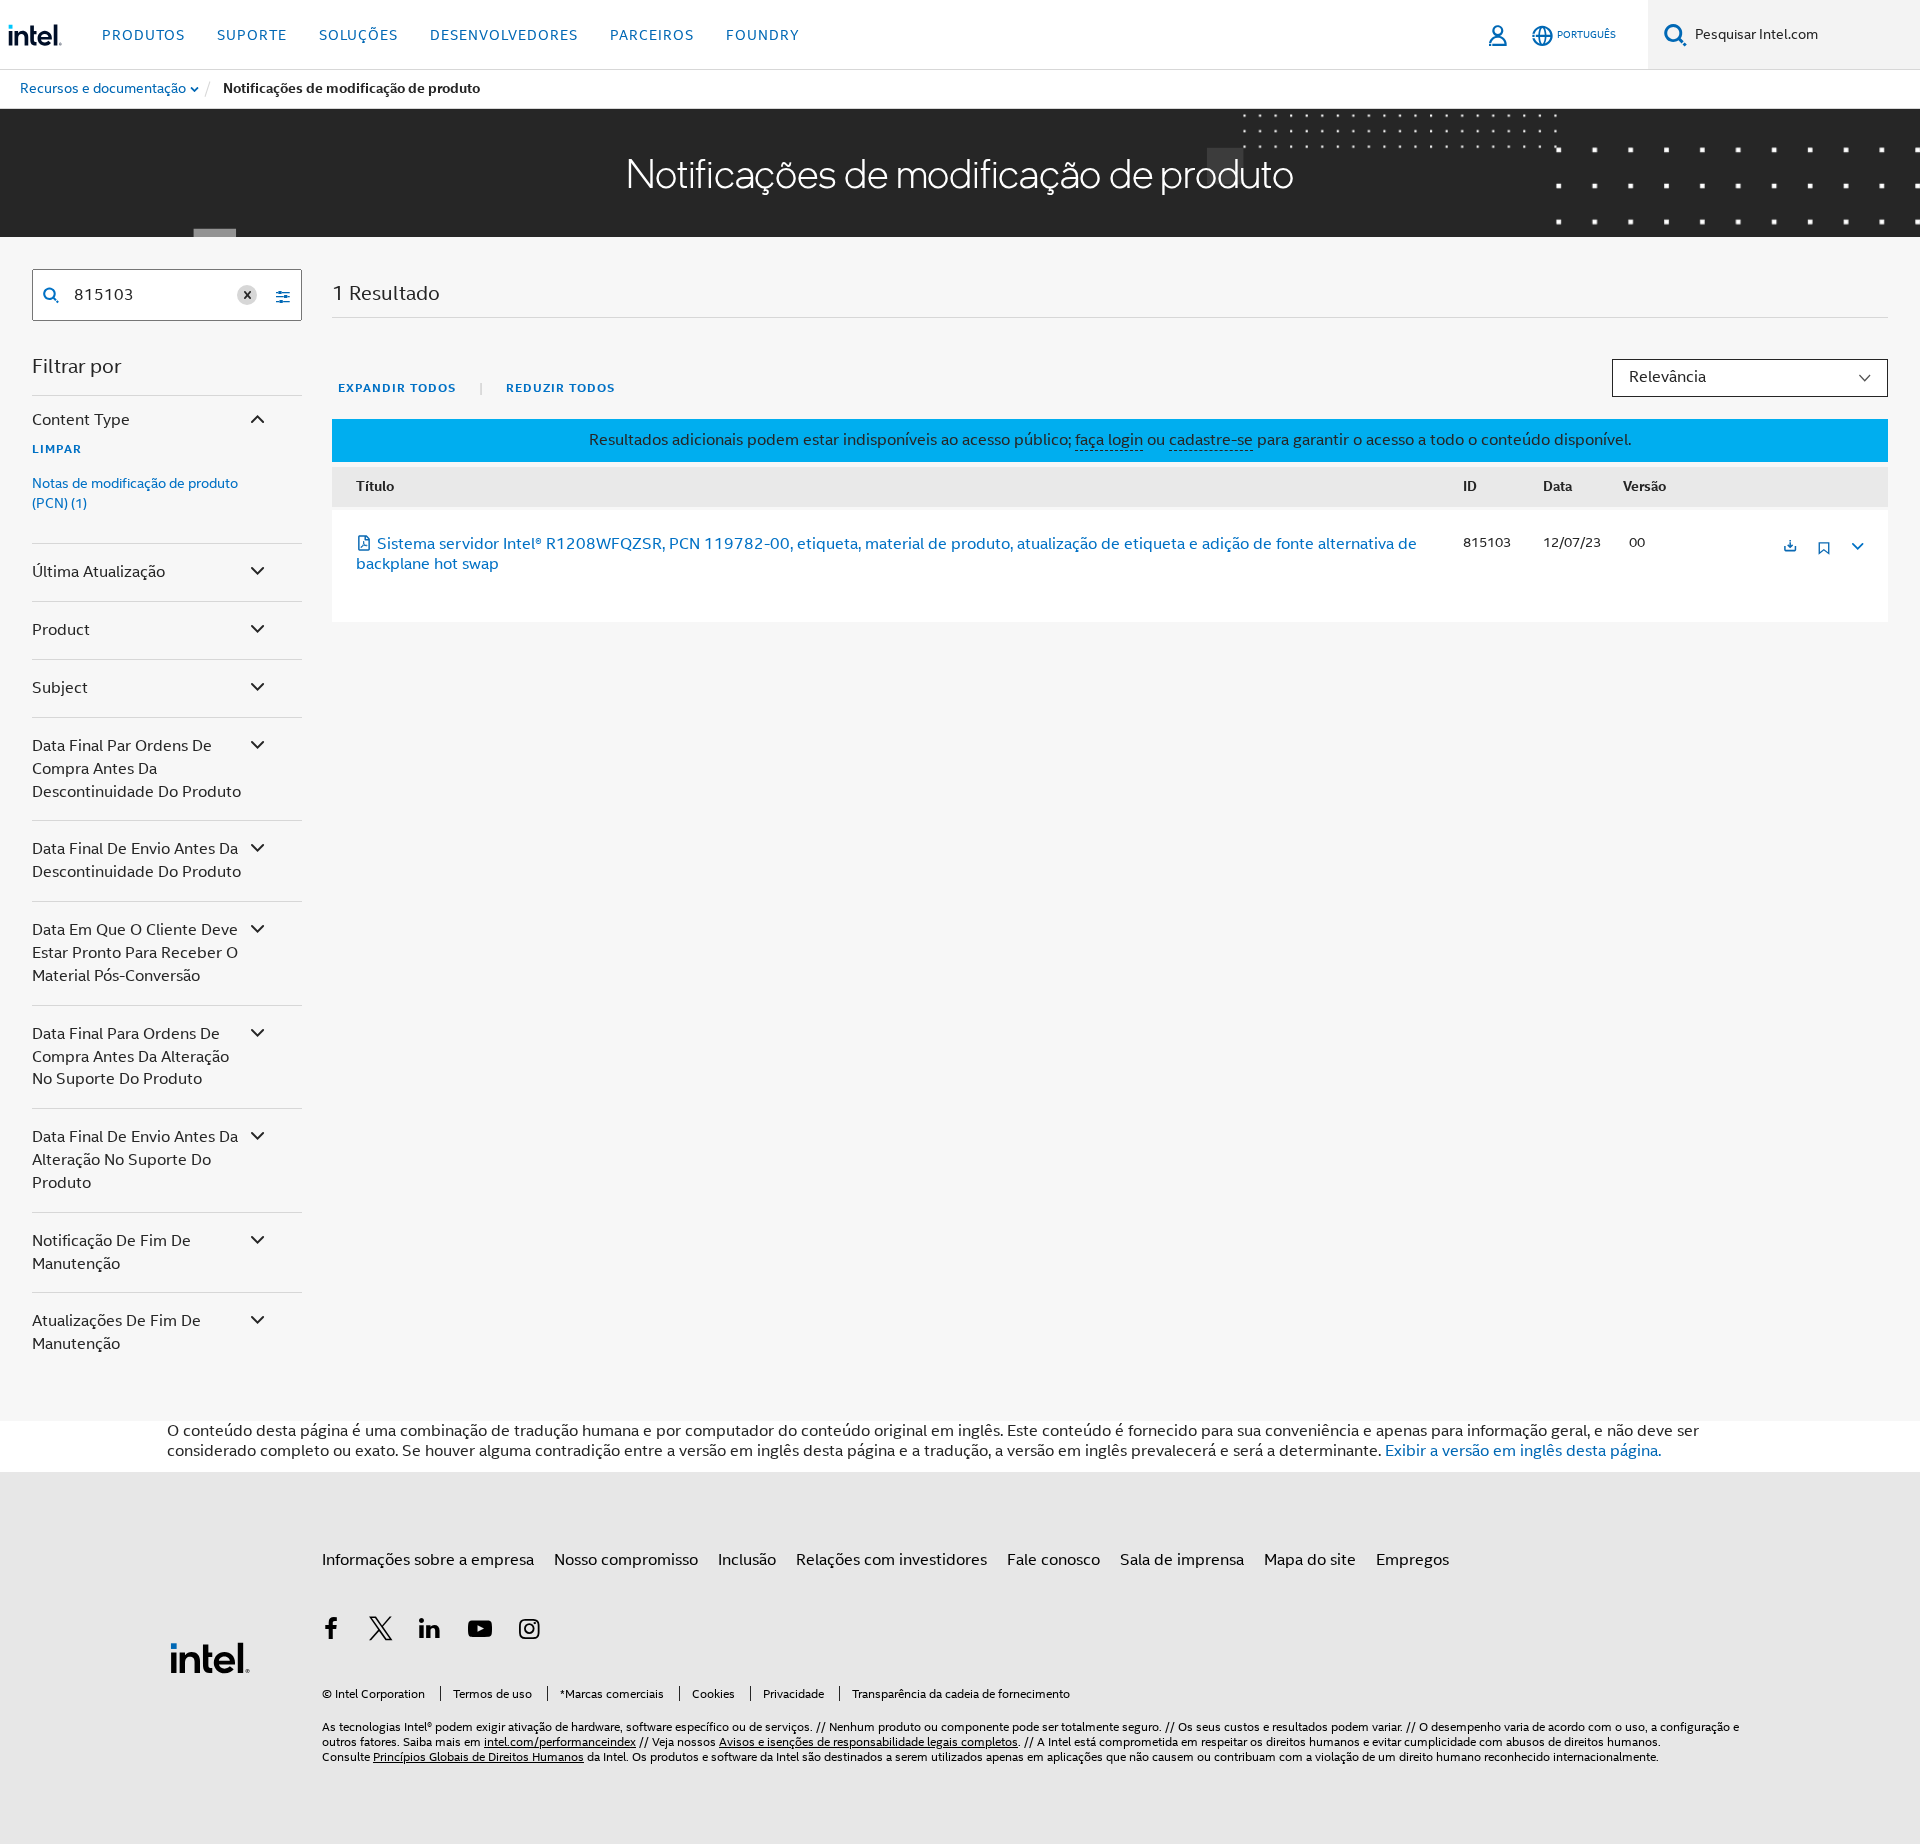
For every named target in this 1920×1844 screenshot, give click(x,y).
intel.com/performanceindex (560, 1741)
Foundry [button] (763, 35)
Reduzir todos (560, 388)
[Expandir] (1856, 543)
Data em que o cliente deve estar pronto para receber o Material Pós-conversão (135, 953)
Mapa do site (1310, 1560)
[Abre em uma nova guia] (1790, 547)
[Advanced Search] (276, 295)
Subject (60, 688)
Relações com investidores (891, 1560)
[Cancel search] (247, 295)
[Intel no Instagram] (529, 1632)
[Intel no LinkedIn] (430, 1632)
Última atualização (98, 572)
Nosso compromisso (626, 1560)
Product (61, 630)
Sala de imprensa (1182, 1560)
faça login (1109, 440)
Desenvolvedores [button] (504, 35)
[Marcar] (1824, 555)
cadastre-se (1211, 440)
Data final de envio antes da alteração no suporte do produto (135, 1160)
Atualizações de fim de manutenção (116, 1332)
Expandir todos (397, 388)
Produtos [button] (143, 35)
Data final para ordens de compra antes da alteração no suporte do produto (130, 1057)
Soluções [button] (358, 35)
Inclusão (747, 1560)
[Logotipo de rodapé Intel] (210, 1657)
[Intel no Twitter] (381, 1632)
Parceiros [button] (652, 35)
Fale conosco (1053, 1560)
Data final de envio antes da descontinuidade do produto (136, 860)
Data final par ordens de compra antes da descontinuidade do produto (136, 769)
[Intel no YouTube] (480, 1632)
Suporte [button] (252, 35)
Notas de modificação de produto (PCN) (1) (135, 493)
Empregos (1412, 1560)
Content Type (81, 420)
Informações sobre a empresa (428, 1560)
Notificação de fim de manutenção (111, 1252)
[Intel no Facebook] (331, 1632)
